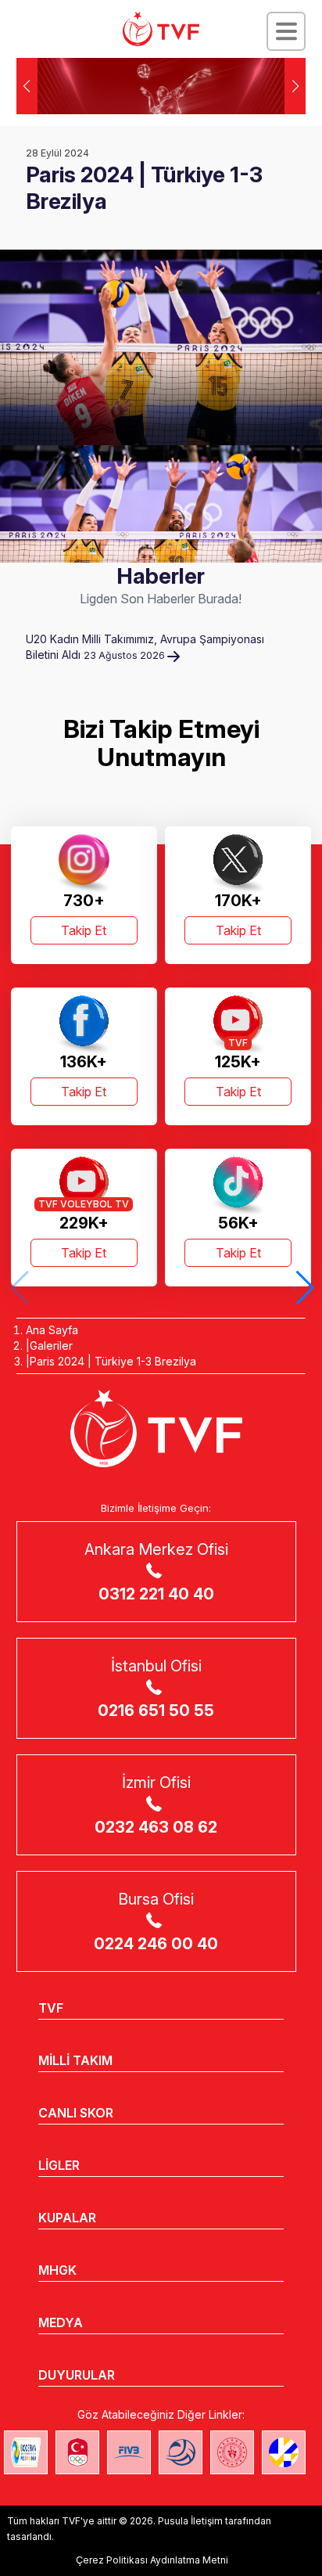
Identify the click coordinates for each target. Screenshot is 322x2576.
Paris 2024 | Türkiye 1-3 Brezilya (113, 1361)
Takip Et (84, 930)
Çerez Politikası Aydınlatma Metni (152, 2560)
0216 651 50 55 (156, 1711)
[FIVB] (129, 2452)
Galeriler (51, 1346)
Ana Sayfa (52, 1330)
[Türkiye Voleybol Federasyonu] (161, 29)
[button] (295, 86)
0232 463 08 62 (156, 1827)
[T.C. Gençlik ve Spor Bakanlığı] (232, 2452)
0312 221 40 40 (156, 1594)
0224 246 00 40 (156, 1944)
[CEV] (284, 2452)
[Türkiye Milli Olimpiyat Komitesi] (77, 2452)
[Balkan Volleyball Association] (181, 2452)
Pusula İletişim (190, 2521)
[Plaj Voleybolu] (26, 2452)
